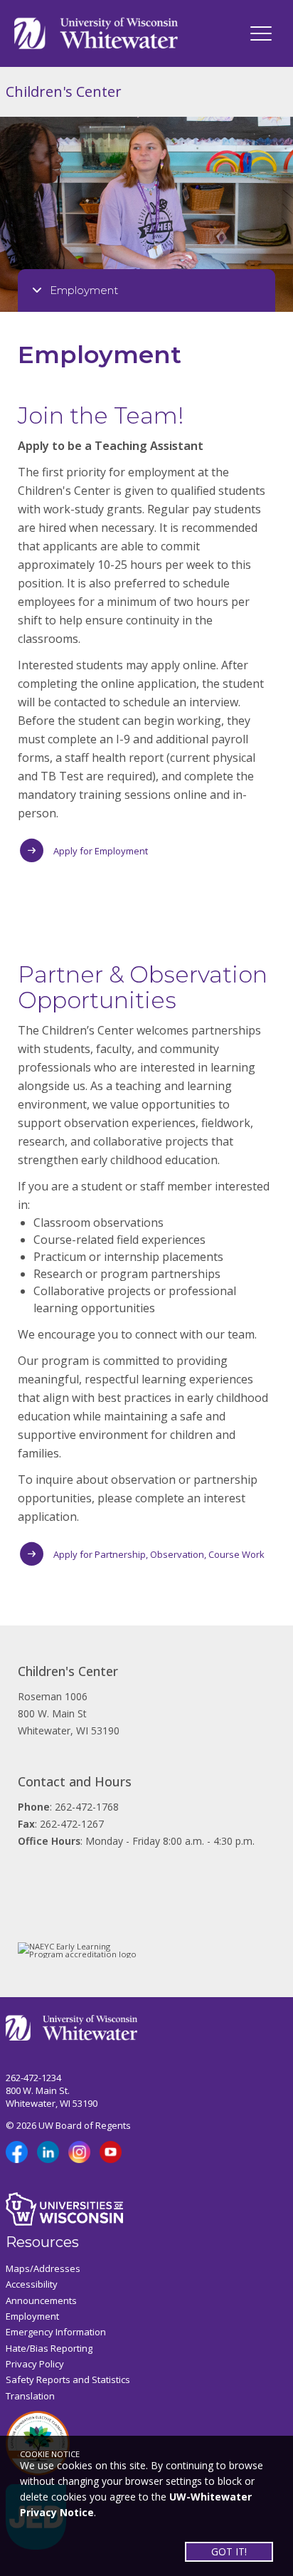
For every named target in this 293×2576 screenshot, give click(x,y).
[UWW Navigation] (261, 33)
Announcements (41, 2300)
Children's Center (64, 91)
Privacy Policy (35, 2364)
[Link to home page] (96, 32)
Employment (32, 2316)
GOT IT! (229, 2551)
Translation (30, 2396)
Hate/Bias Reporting (49, 2348)
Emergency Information (56, 2332)
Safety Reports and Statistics (68, 2379)
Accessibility (32, 2284)
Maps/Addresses (43, 2268)
